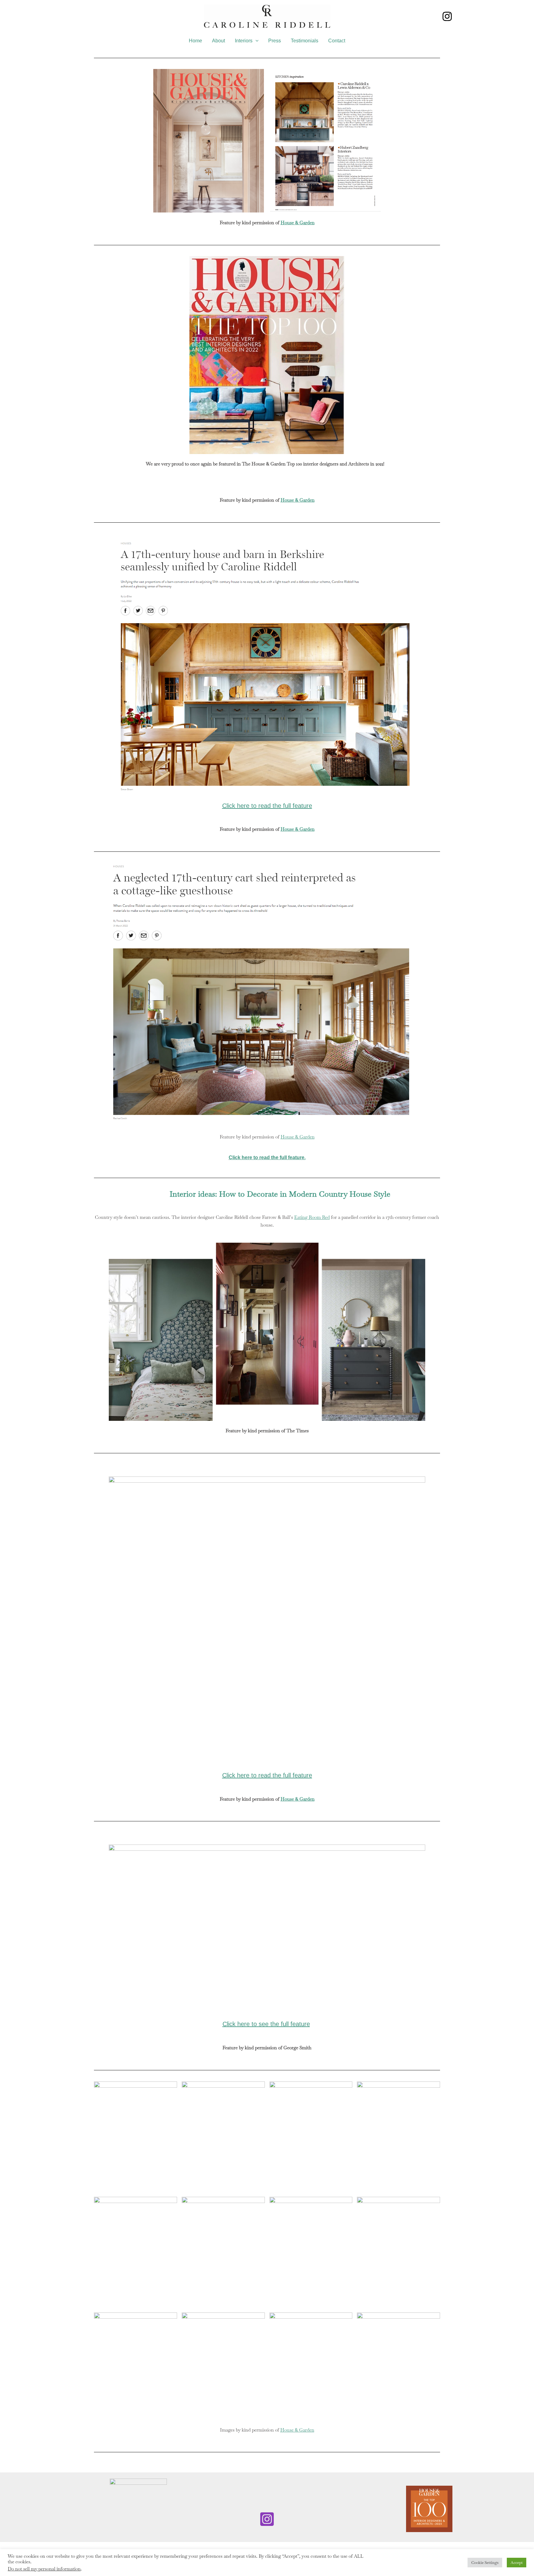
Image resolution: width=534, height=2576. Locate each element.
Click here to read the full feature (267, 806)
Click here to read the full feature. (267, 1157)
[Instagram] (447, 16)
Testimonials (305, 41)
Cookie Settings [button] (485, 2563)
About (218, 41)
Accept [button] (517, 2563)
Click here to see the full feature (266, 2024)
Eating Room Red (312, 1217)
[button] (256, 41)
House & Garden (298, 223)
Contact (337, 41)
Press (275, 41)
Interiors (244, 41)
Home (195, 41)
